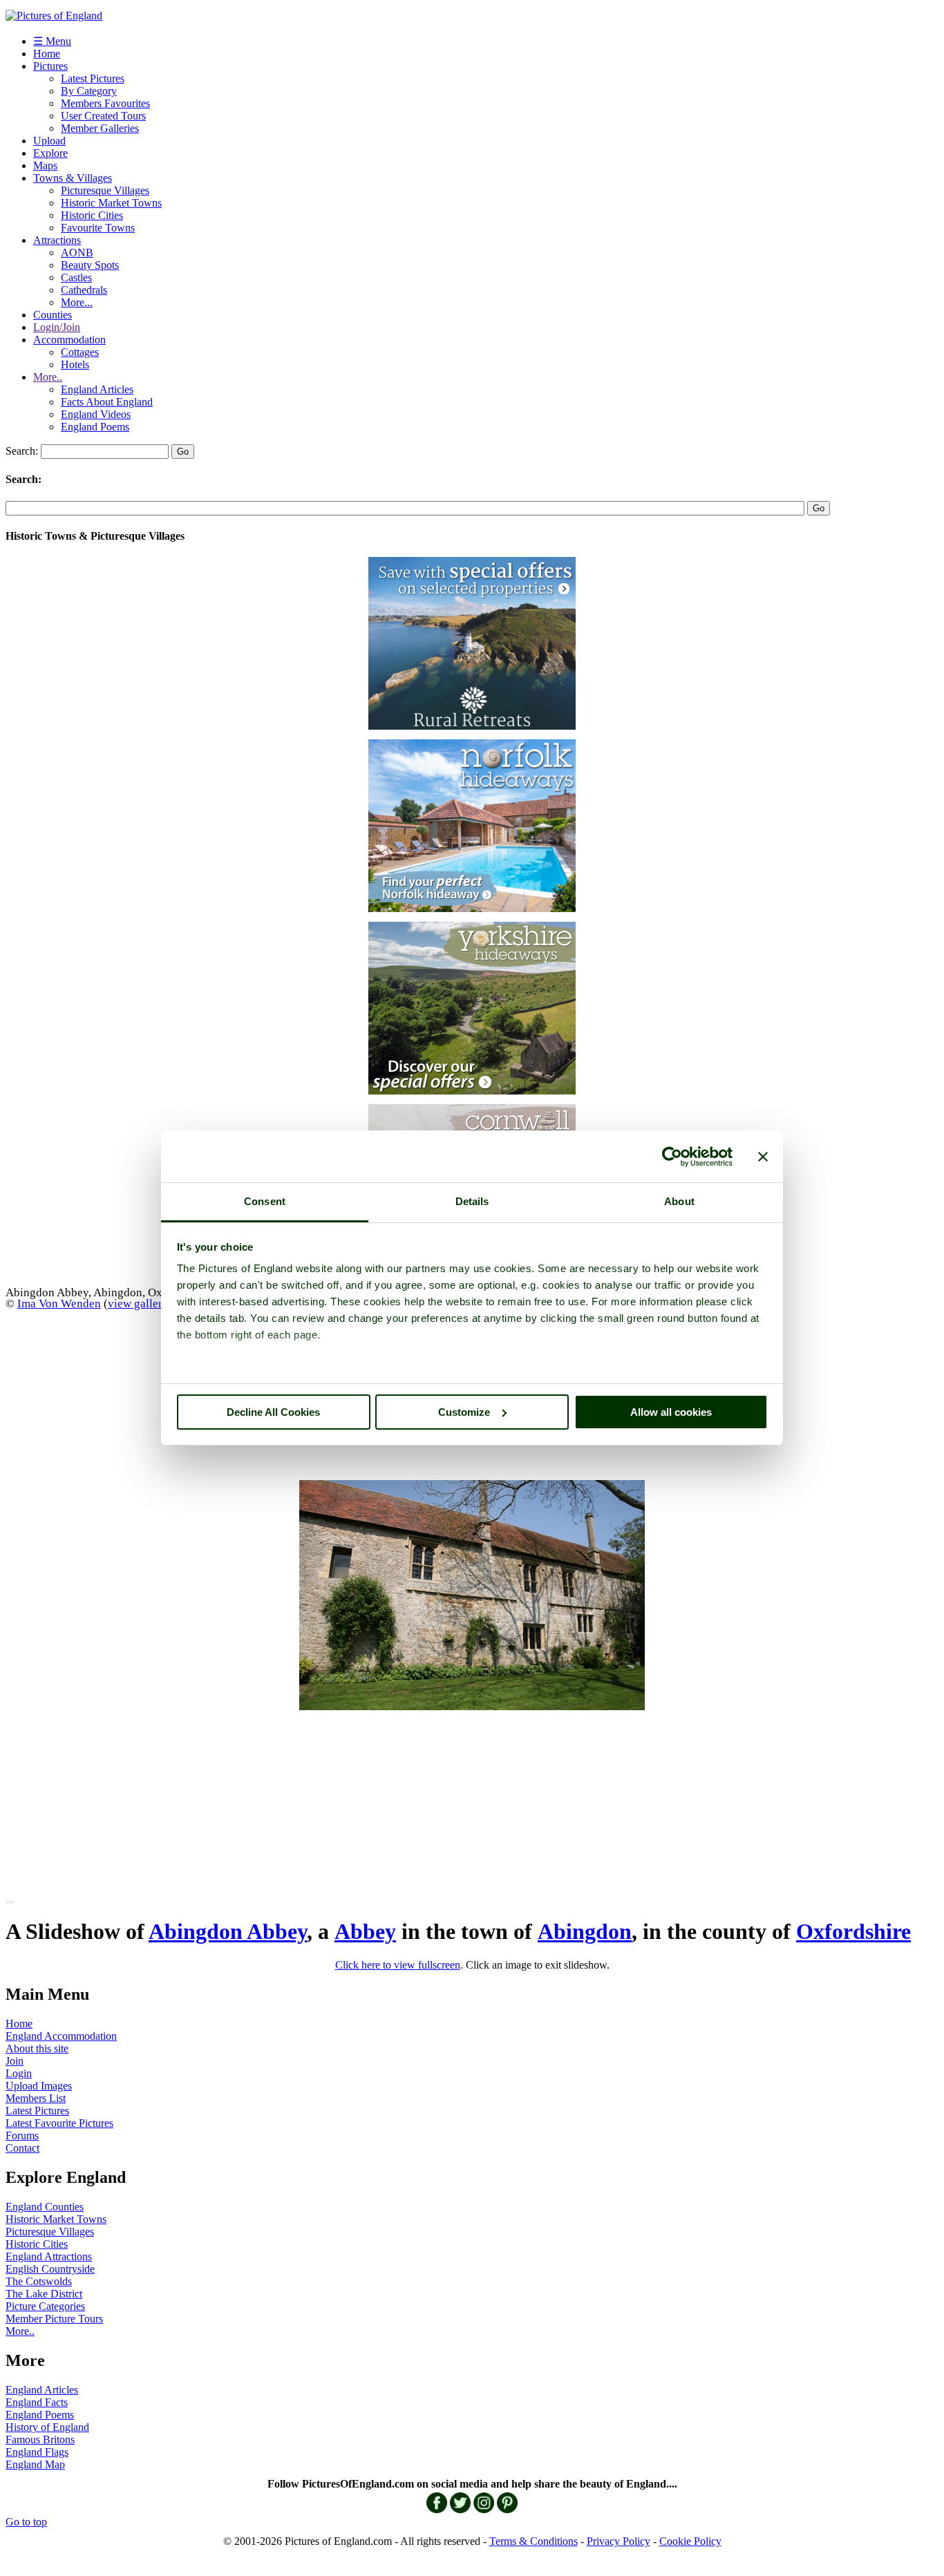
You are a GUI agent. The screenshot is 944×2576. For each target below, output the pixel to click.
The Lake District (44, 2294)
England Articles (97, 389)
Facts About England (107, 402)
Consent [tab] (265, 1201)
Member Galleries (100, 128)
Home (47, 54)
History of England (47, 2427)
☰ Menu (52, 41)
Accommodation (69, 340)
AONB (77, 253)
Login (19, 2073)
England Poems (95, 427)
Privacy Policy (619, 2541)
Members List (36, 2098)
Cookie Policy (690, 2541)
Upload (49, 141)
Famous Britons (40, 2440)
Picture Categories (45, 2306)
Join (15, 2061)
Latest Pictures (93, 78)
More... (77, 302)
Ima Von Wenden (59, 1303)
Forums (22, 2135)
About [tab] (679, 1201)
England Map (35, 2464)
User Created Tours (103, 116)
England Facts (37, 2402)
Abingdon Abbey (228, 1931)
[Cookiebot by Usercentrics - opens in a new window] (672, 1157)
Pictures (50, 66)
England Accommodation (61, 2036)
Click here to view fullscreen (398, 1965)
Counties (53, 315)
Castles (76, 277)
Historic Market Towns (111, 203)
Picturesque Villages (105, 190)
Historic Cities (92, 215)
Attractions (57, 240)
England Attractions (49, 2256)
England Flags (37, 2452)
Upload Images (39, 2086)
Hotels (75, 364)
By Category (89, 91)
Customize (464, 1412)
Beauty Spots (90, 265)
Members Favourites (105, 103)
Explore (50, 153)
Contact (22, 2148)
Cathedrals (84, 290)
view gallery (138, 1303)
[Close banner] (763, 1157)
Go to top (26, 2522)
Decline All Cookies (273, 1412)
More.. (48, 377)
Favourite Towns (98, 228)
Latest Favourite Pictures (59, 2123)
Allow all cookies (671, 1412)
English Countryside (50, 2269)
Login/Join (57, 327)
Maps (45, 165)
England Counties (45, 2207)
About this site (37, 2048)
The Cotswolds (39, 2281)
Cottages (80, 352)
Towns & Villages (73, 178)
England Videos (96, 414)
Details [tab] (472, 1201)
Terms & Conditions (534, 2541)
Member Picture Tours (54, 2319)
